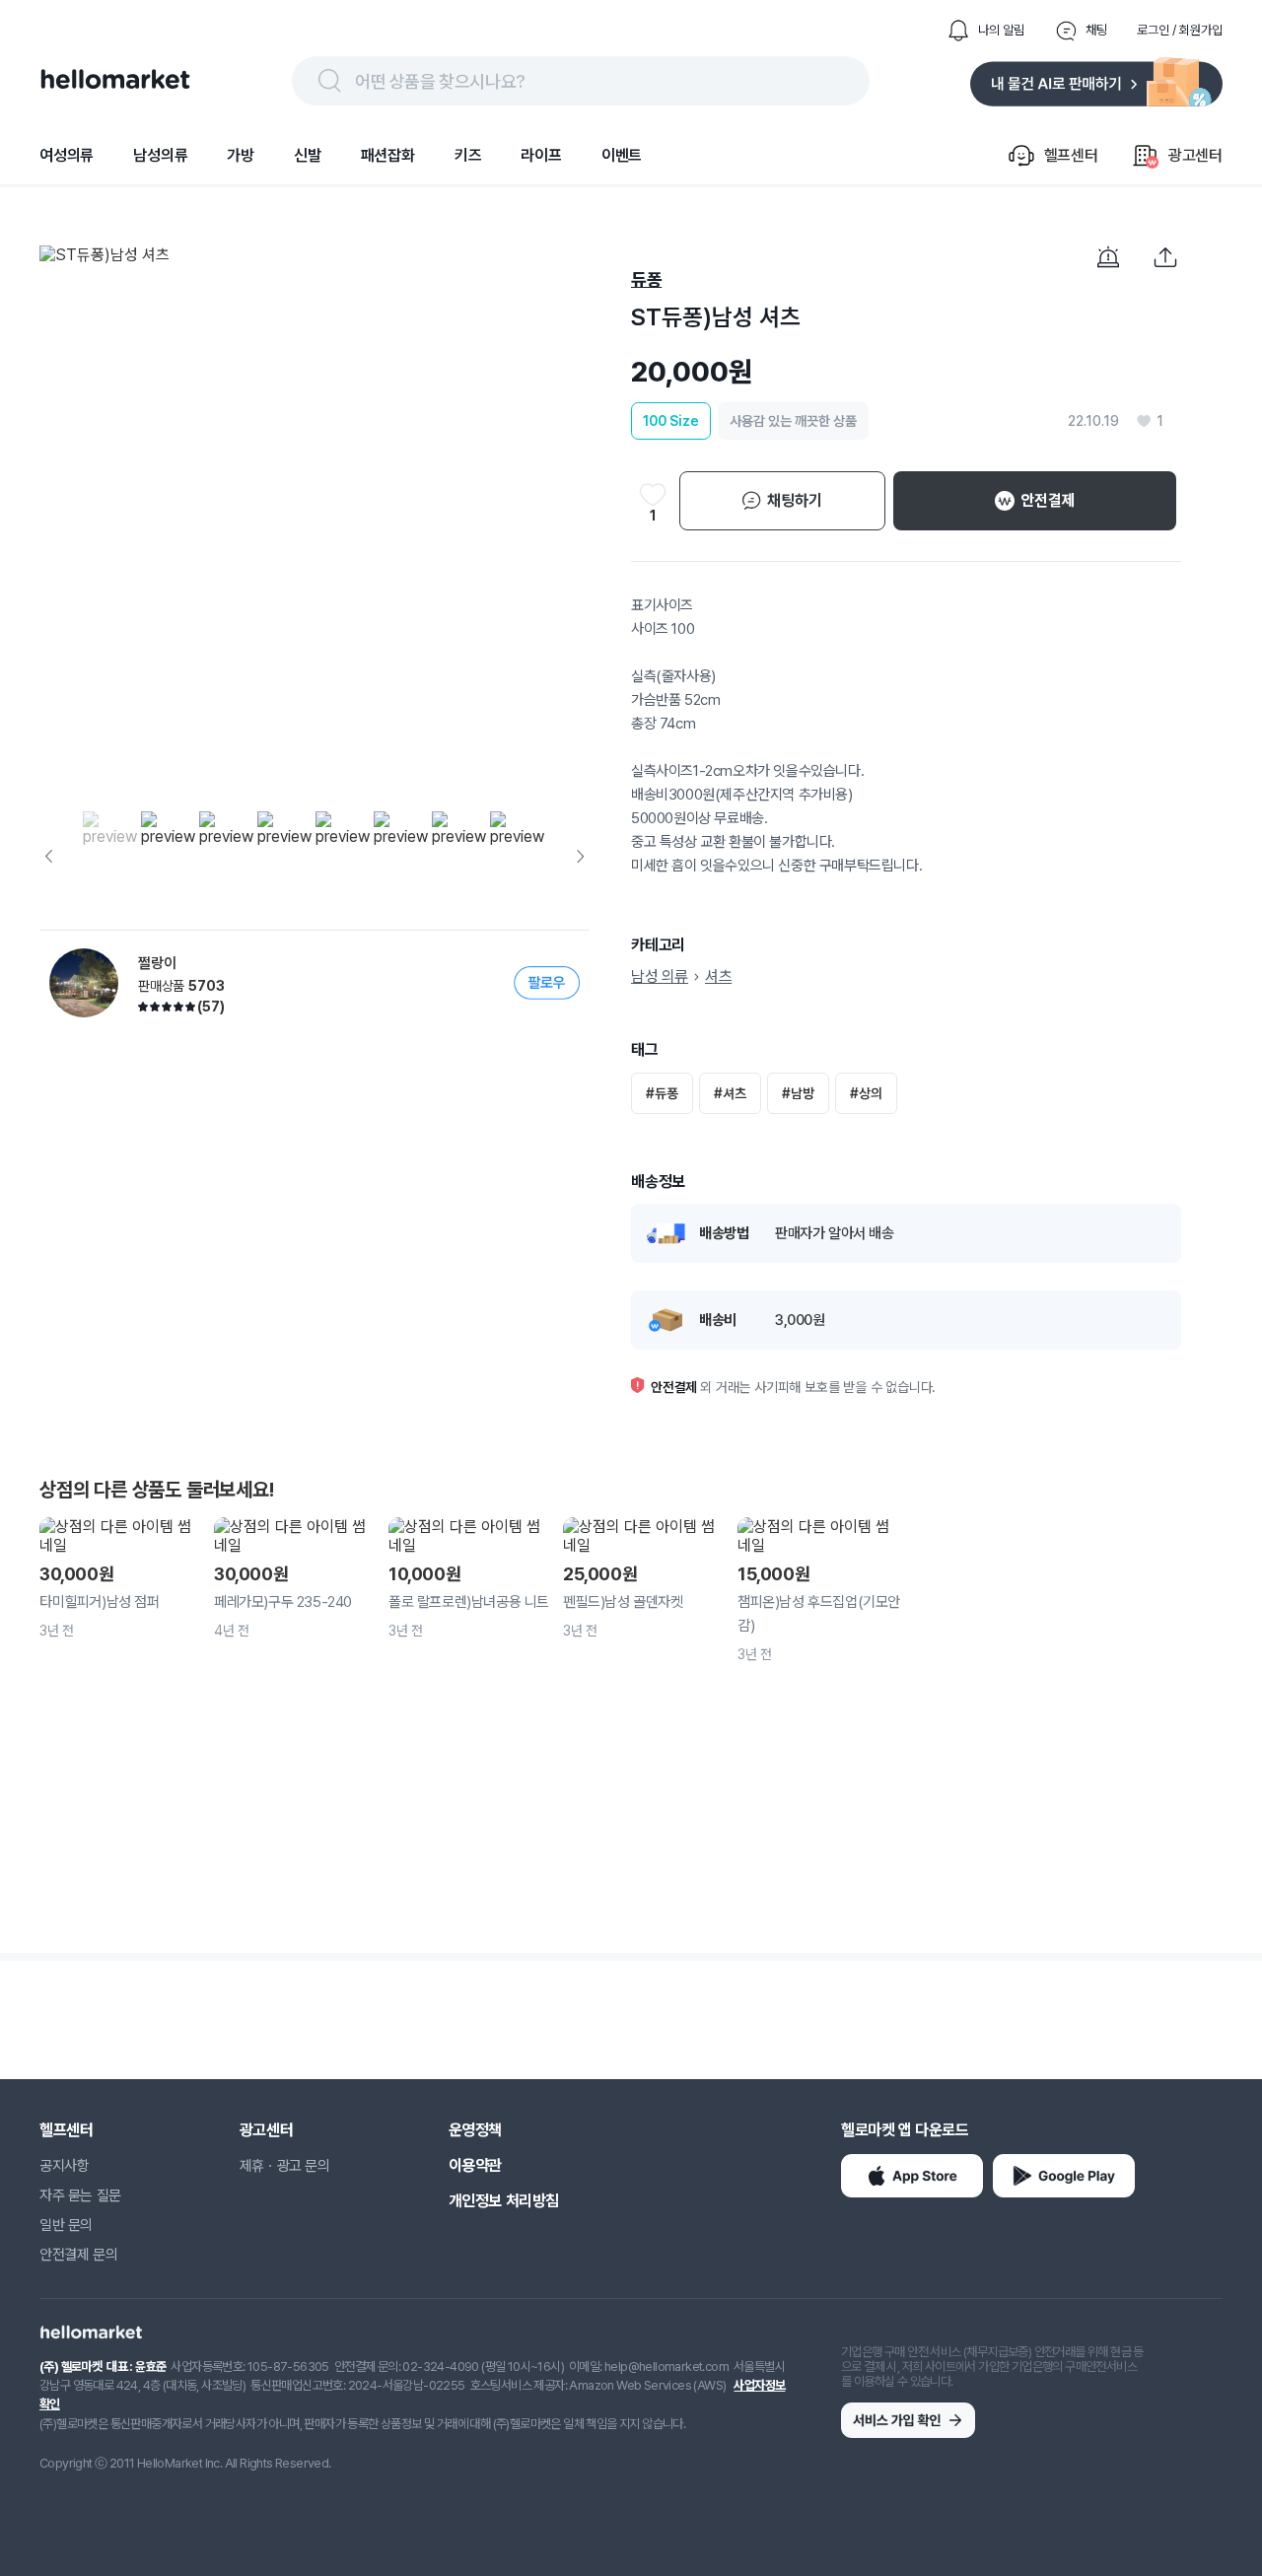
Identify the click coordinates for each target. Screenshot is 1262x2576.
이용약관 (475, 2165)
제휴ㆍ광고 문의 (285, 2166)
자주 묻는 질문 (80, 2195)
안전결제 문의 (78, 2255)
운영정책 (475, 2130)
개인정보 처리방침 (504, 2201)
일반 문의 (66, 2225)
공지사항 (64, 2166)
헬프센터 (66, 2130)
